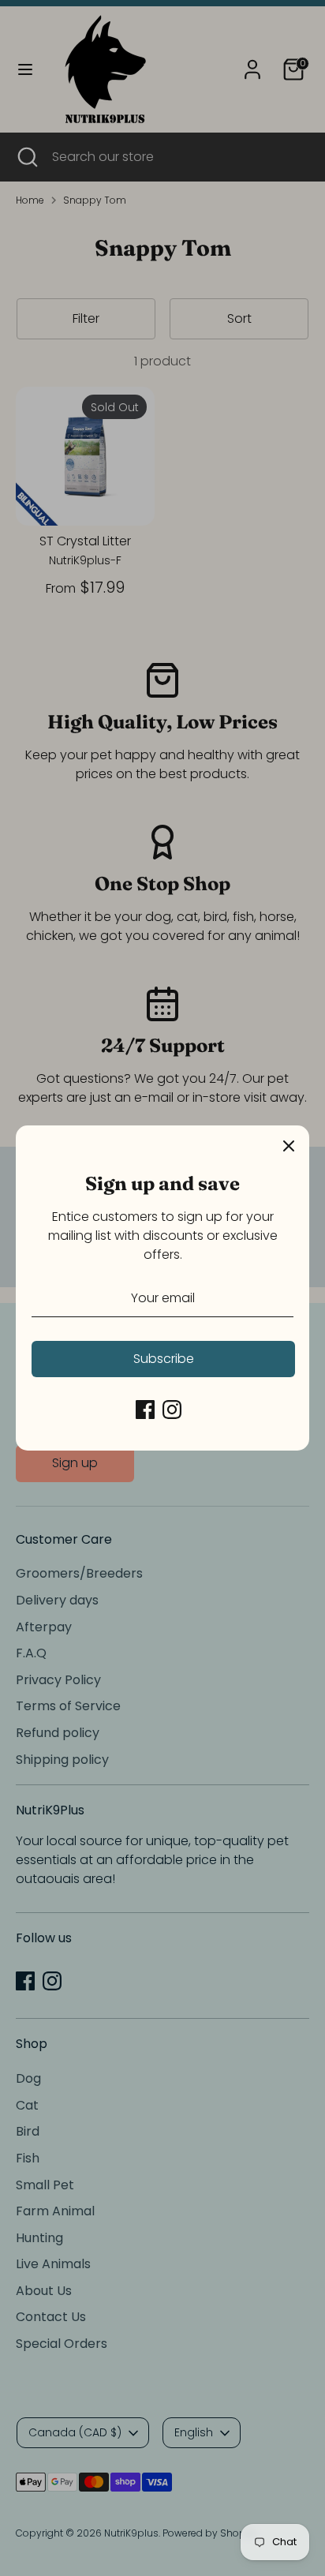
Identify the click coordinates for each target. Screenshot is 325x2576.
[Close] (289, 1146)
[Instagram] (172, 1410)
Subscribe (164, 1359)
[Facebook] (145, 1410)
